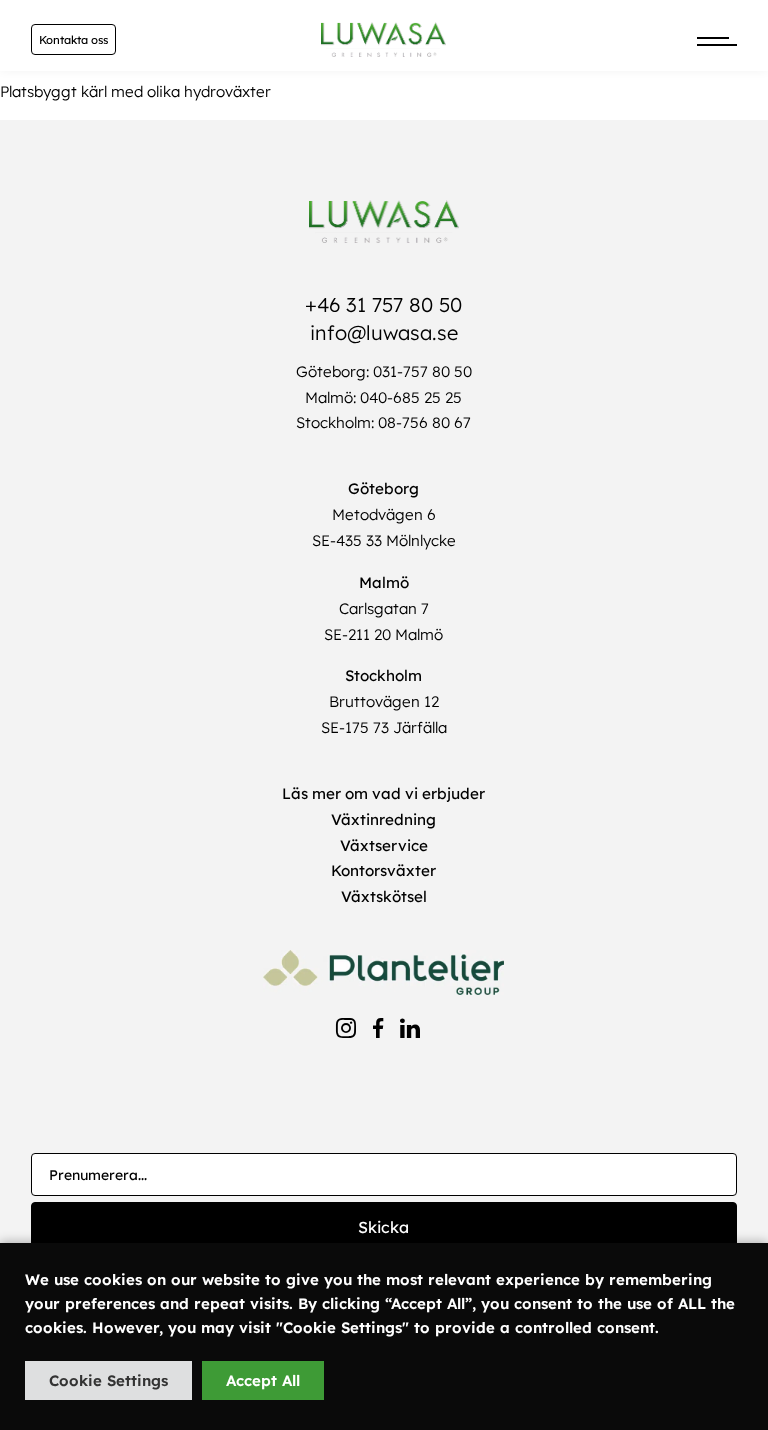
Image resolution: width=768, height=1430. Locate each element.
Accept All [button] (263, 1380)
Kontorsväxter (383, 870)
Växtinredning (383, 819)
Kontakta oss (73, 40)
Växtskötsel (384, 896)
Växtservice (384, 845)
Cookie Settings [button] (108, 1380)
